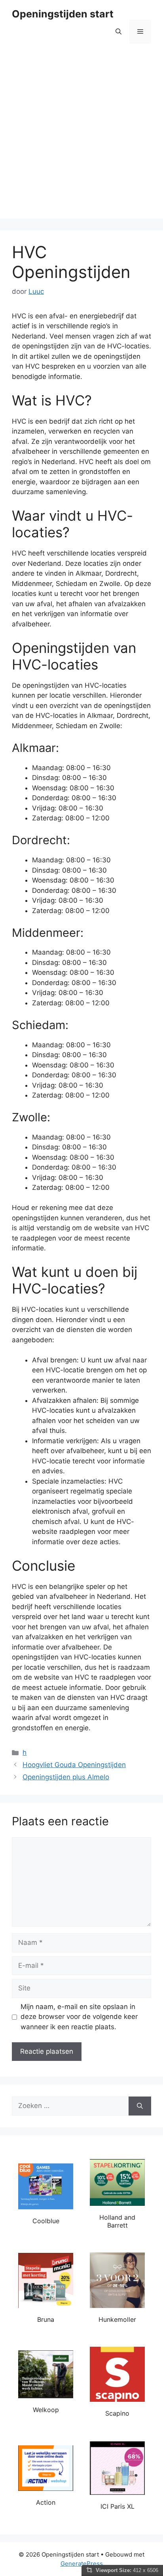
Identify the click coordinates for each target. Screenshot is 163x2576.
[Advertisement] (81, 137)
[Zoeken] (140, 2106)
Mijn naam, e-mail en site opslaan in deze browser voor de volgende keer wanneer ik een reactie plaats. (79, 2017)
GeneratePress (82, 2564)
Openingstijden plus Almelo (66, 1777)
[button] (118, 32)
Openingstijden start (63, 14)
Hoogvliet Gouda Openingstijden (74, 1765)
